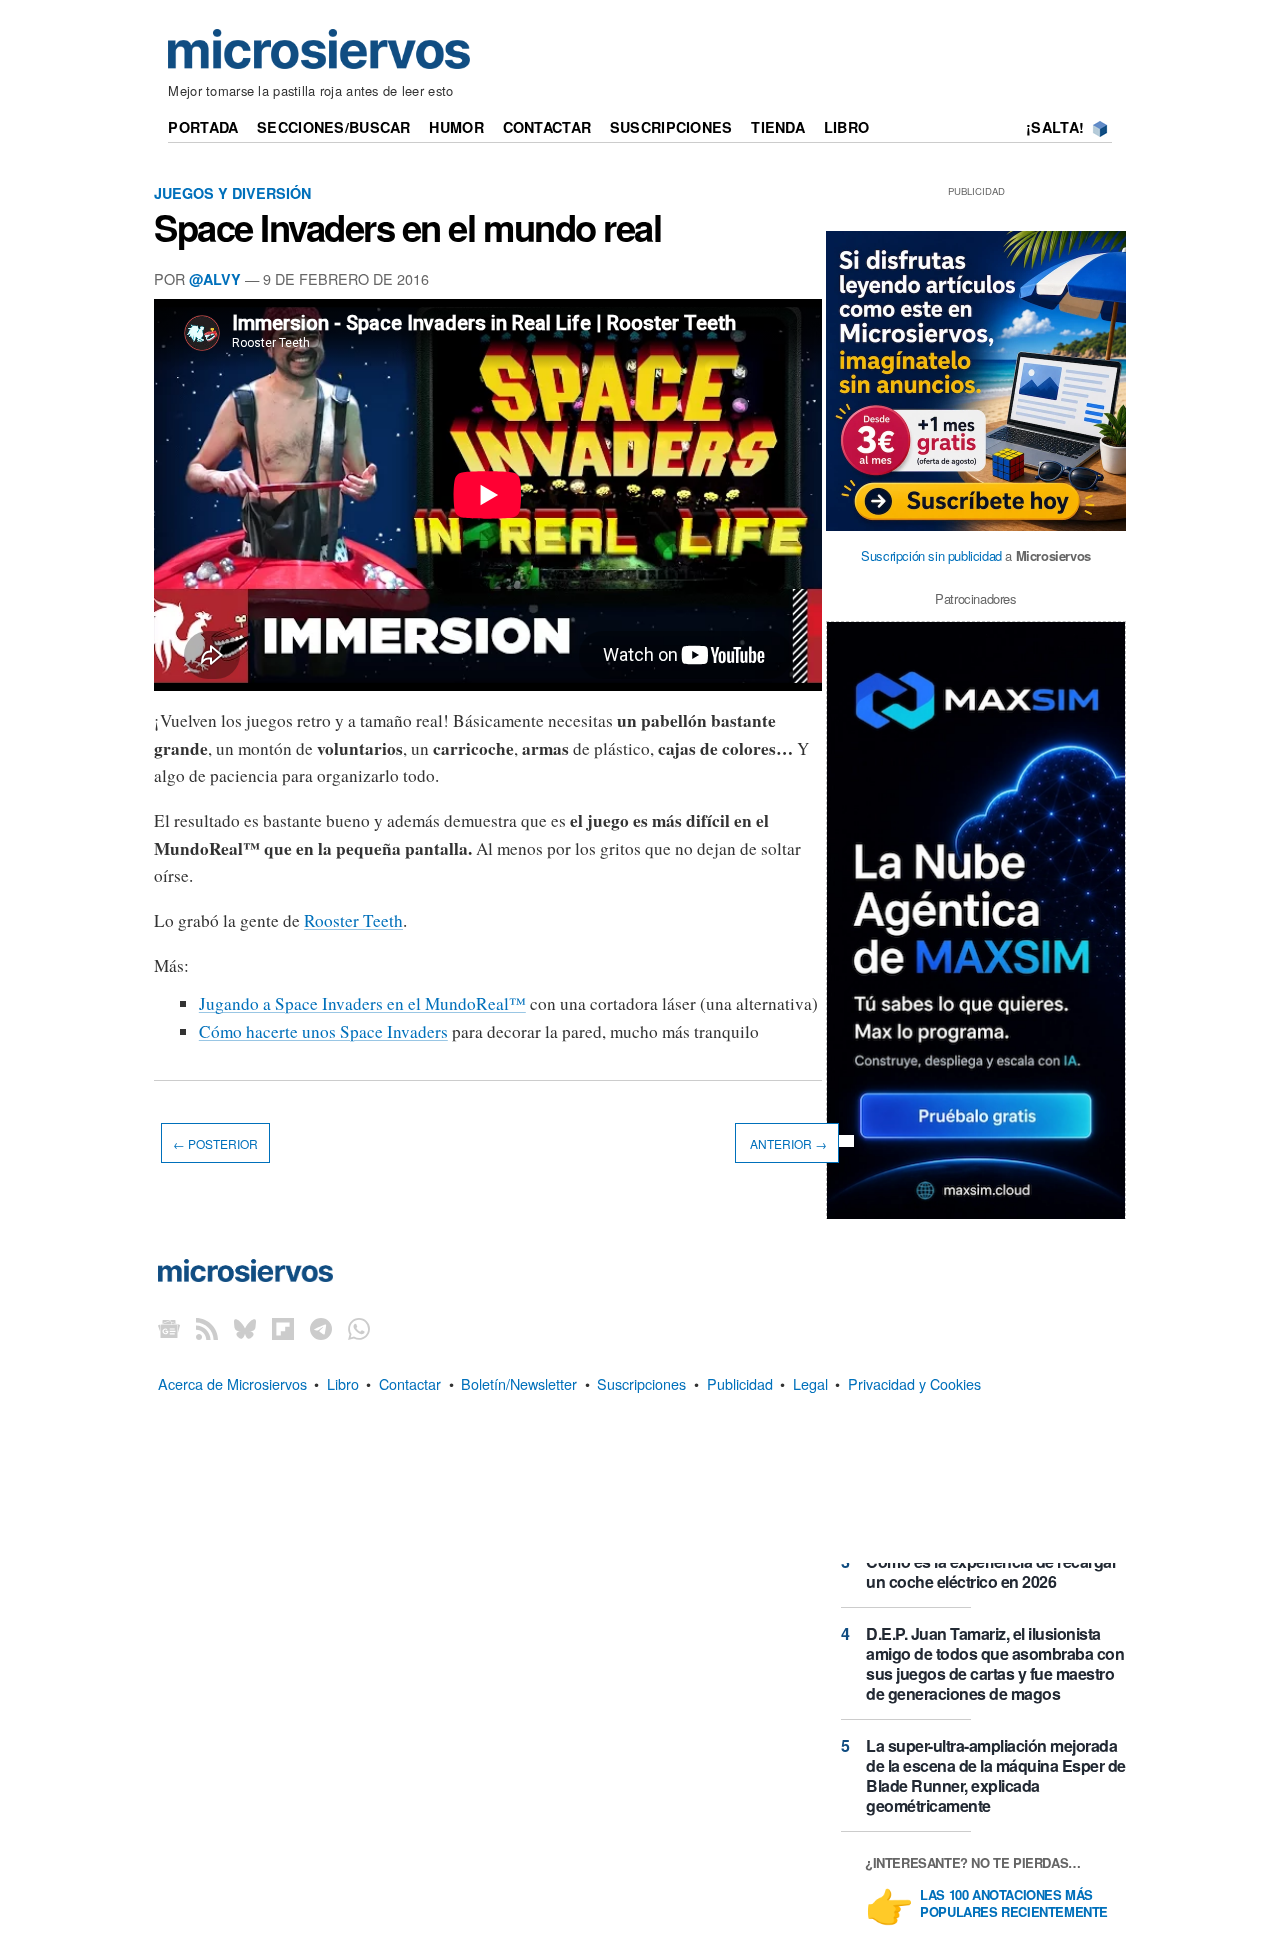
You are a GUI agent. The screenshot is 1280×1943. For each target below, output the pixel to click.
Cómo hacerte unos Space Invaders (323, 1031)
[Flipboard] (283, 1328)
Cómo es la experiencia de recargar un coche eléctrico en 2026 (991, 1571)
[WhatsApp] (359, 1328)
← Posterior (215, 1143)
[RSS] (207, 1328)
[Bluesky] (245, 1328)
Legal (810, 1383)
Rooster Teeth (353, 920)
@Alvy (215, 279)
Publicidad (740, 1383)
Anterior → (787, 1143)
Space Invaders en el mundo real (407, 227)
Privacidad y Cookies (914, 1383)
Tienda (778, 127)
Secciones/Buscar (334, 127)
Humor (456, 127)
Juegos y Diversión (232, 193)
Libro (846, 127)
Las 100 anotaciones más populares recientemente (1014, 1904)
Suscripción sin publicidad (931, 555)
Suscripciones (671, 127)
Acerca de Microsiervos (232, 1383)
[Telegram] (321, 1328)
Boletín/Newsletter (519, 1383)
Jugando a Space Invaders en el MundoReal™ (362, 1003)
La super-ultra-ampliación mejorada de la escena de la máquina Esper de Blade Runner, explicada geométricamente (996, 1775)
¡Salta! (1055, 127)
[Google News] (169, 1328)
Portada (203, 127)
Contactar (547, 127)
